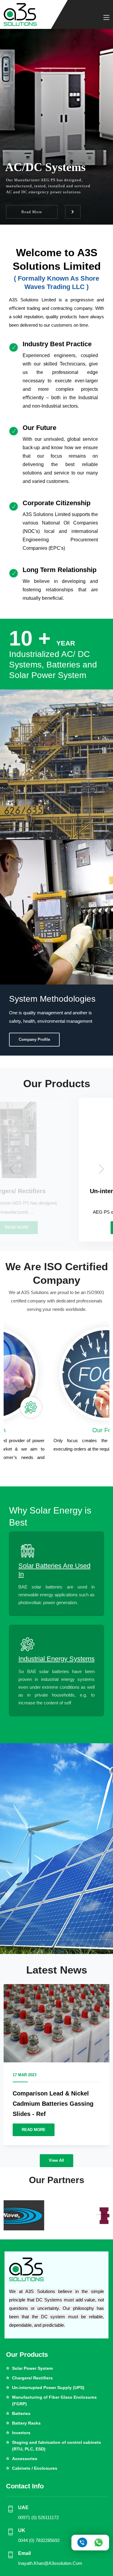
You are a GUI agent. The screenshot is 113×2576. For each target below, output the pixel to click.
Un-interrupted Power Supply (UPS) (48, 2388)
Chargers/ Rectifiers (32, 2378)
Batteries (21, 2413)
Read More (32, 212)
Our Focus (57, 1430)
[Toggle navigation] (106, 18)
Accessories (25, 2459)
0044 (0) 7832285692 (39, 2540)
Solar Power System (32, 2368)
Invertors (21, 2433)
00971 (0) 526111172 (38, 2517)
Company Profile (34, 1039)
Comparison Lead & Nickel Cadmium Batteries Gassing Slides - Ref (53, 2104)
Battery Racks (26, 2423)
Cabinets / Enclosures (35, 2468)
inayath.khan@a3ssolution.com (50, 2563)
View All (56, 2160)
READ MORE (34, 2130)
